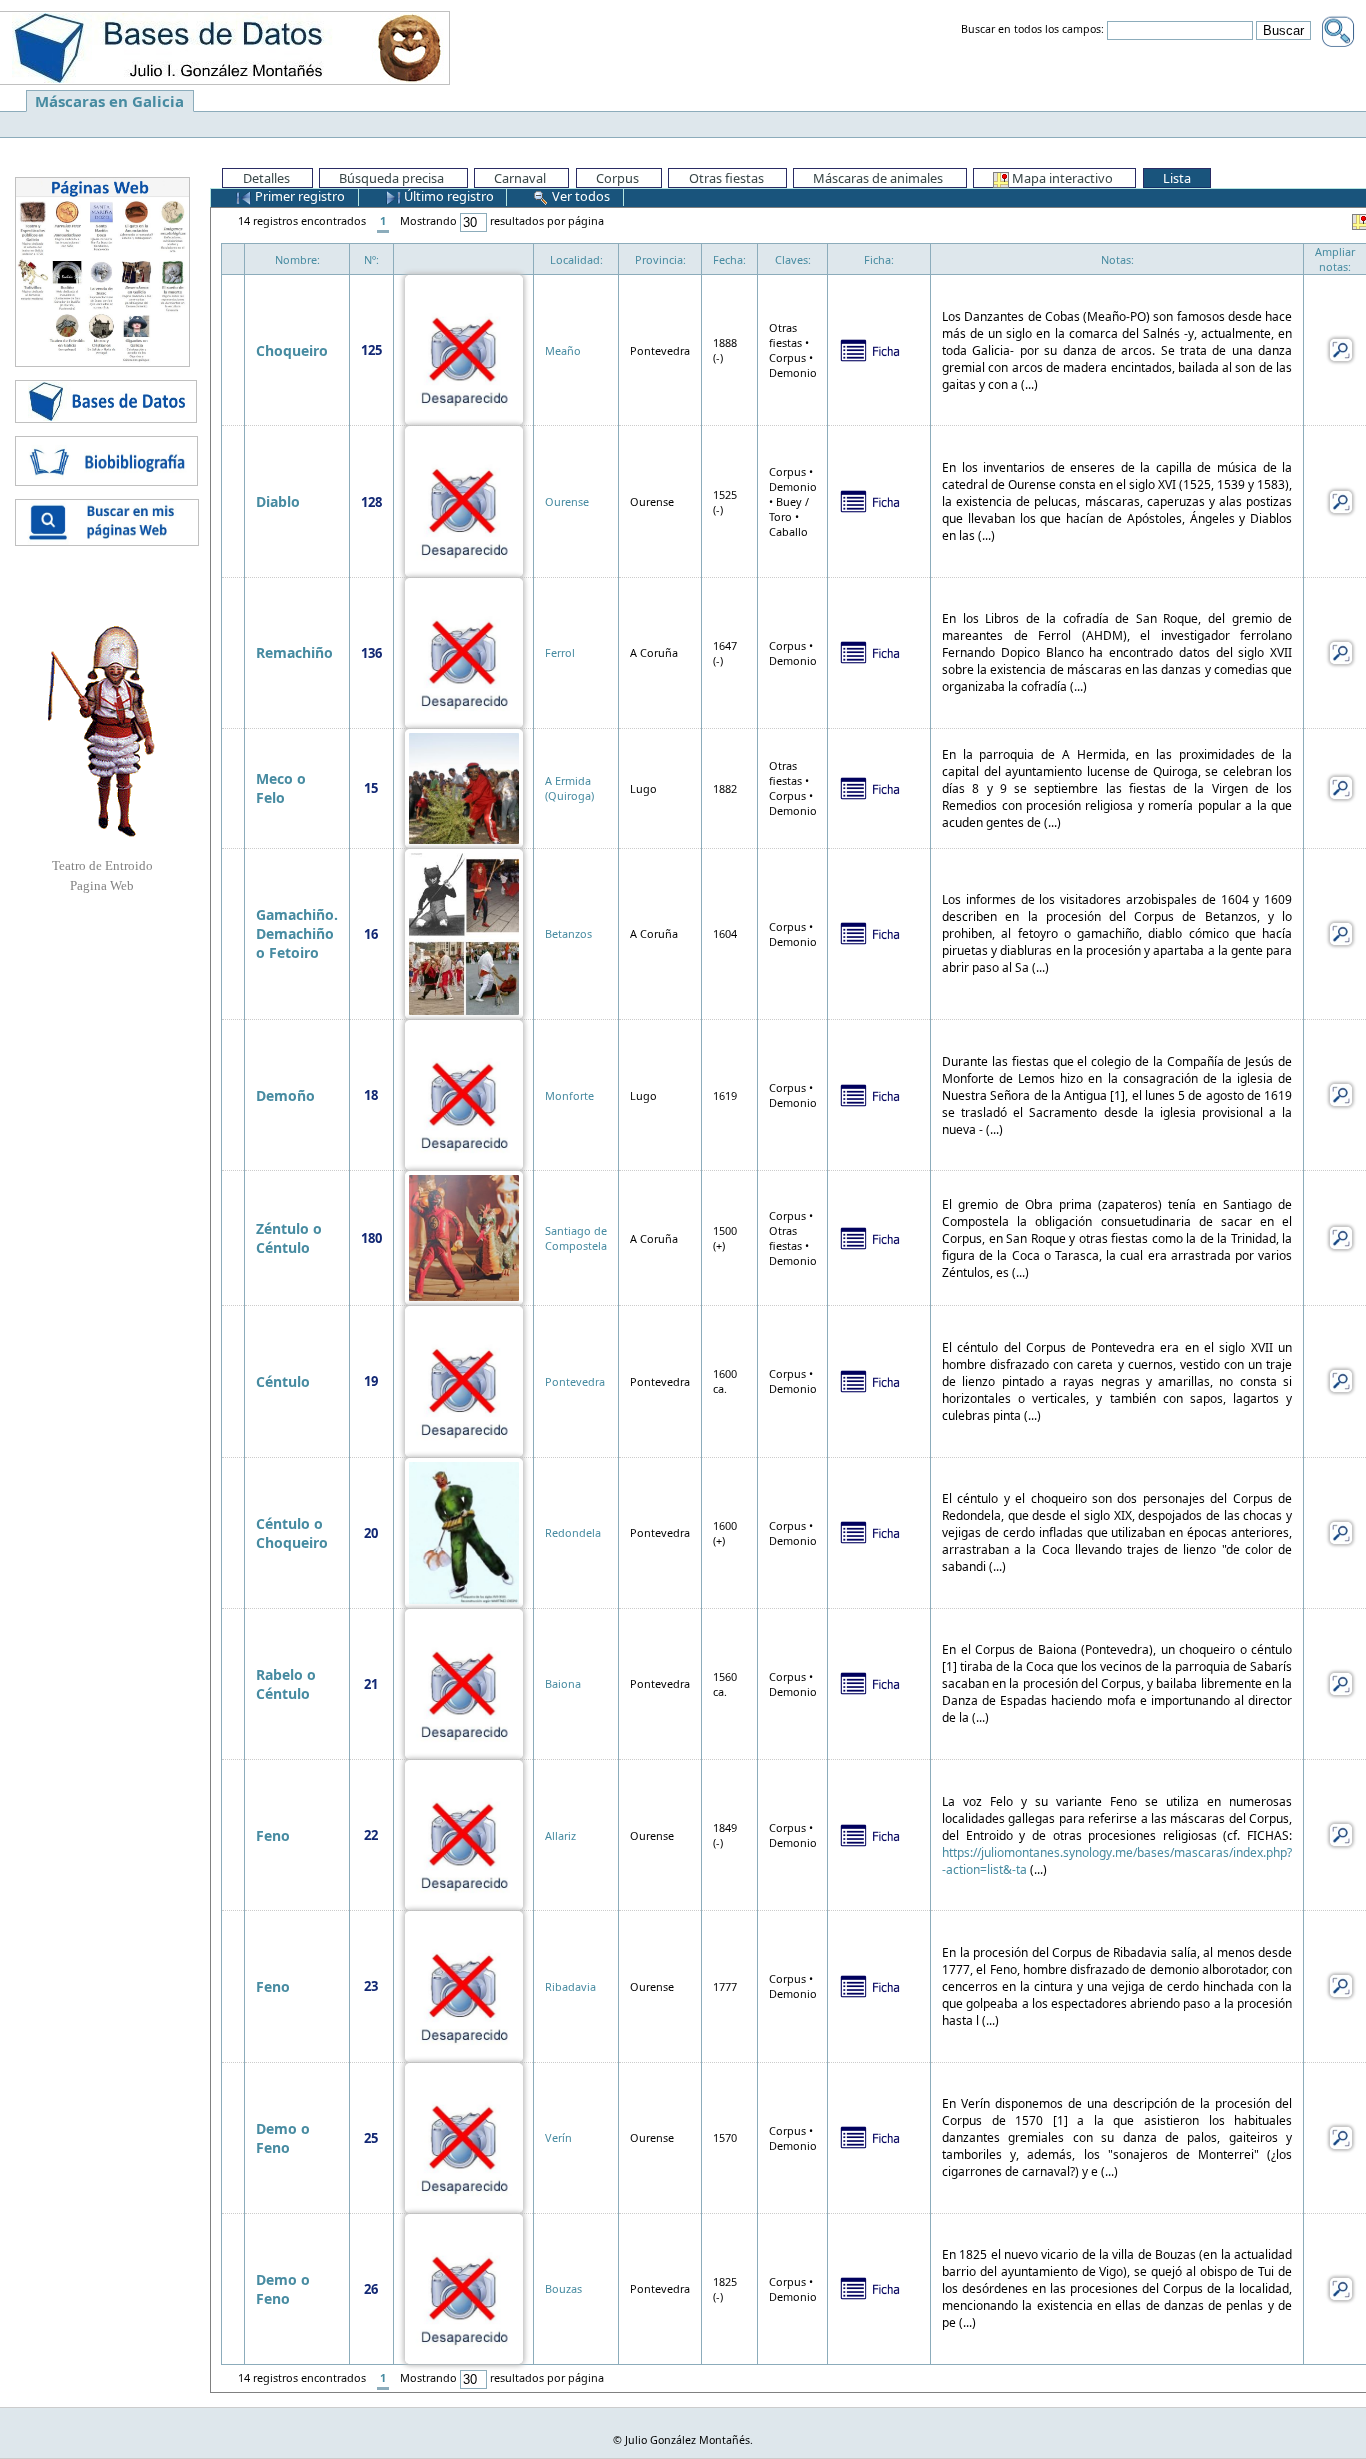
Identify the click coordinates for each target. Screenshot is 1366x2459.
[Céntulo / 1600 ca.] (464, 1379)
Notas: (1117, 259)
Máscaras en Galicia (109, 101)
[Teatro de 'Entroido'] (102, 731)
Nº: (371, 259)
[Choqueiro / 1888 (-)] (464, 348)
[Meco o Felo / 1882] (464, 786)
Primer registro (298, 196)
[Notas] (1341, 348)
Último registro (447, 196)
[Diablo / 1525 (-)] (464, 499)
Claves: (793, 259)
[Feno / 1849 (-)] (464, 1833)
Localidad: (576, 259)
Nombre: (297, 259)
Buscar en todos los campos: (1032, 30)
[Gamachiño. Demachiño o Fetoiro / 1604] (464, 932)
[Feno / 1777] (464, 1984)
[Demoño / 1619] (464, 1093)
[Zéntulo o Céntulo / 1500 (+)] (464, 1236)
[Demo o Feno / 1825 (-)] (464, 2287)
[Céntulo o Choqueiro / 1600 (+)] (464, 1531)
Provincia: (660, 259)
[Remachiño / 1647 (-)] (464, 651)
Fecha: (729, 259)
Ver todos (579, 196)
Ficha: (879, 259)
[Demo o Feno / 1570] (464, 2136)
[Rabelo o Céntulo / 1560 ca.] (464, 1682)
